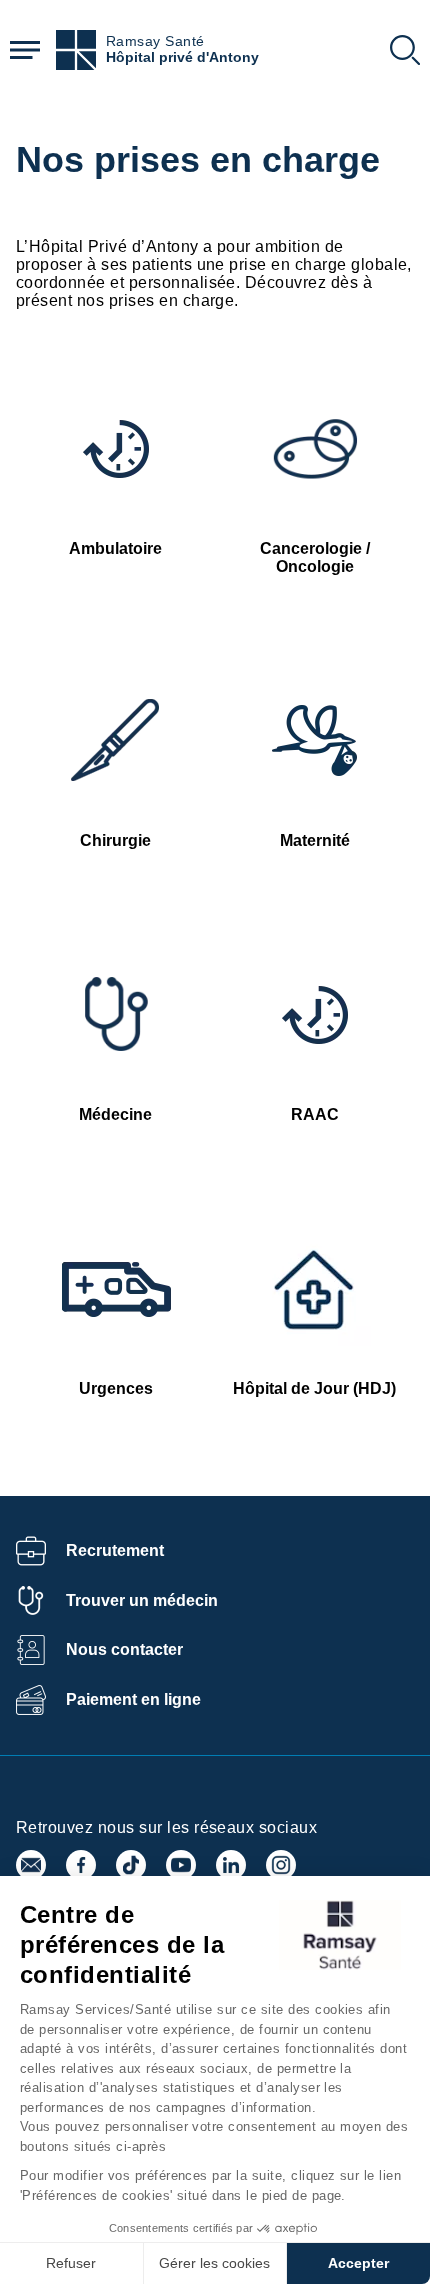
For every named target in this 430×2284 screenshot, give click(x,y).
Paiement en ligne (133, 1699)
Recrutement (115, 1550)
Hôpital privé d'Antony (182, 57)
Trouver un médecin (142, 1600)
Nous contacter (124, 1649)
